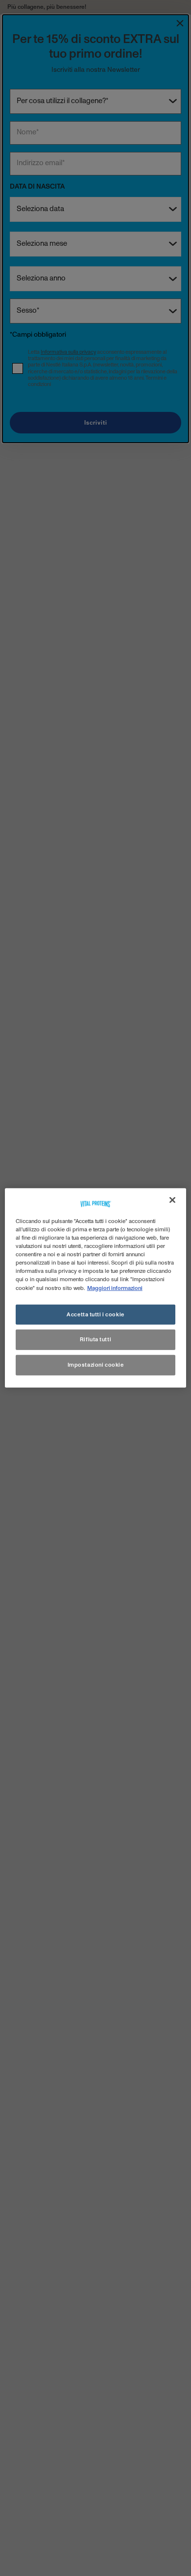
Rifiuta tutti (95, 1340)
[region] (96, 1288)
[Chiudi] (172, 1200)
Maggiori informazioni (115, 1288)
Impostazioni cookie (96, 1365)
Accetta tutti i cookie (95, 1314)
